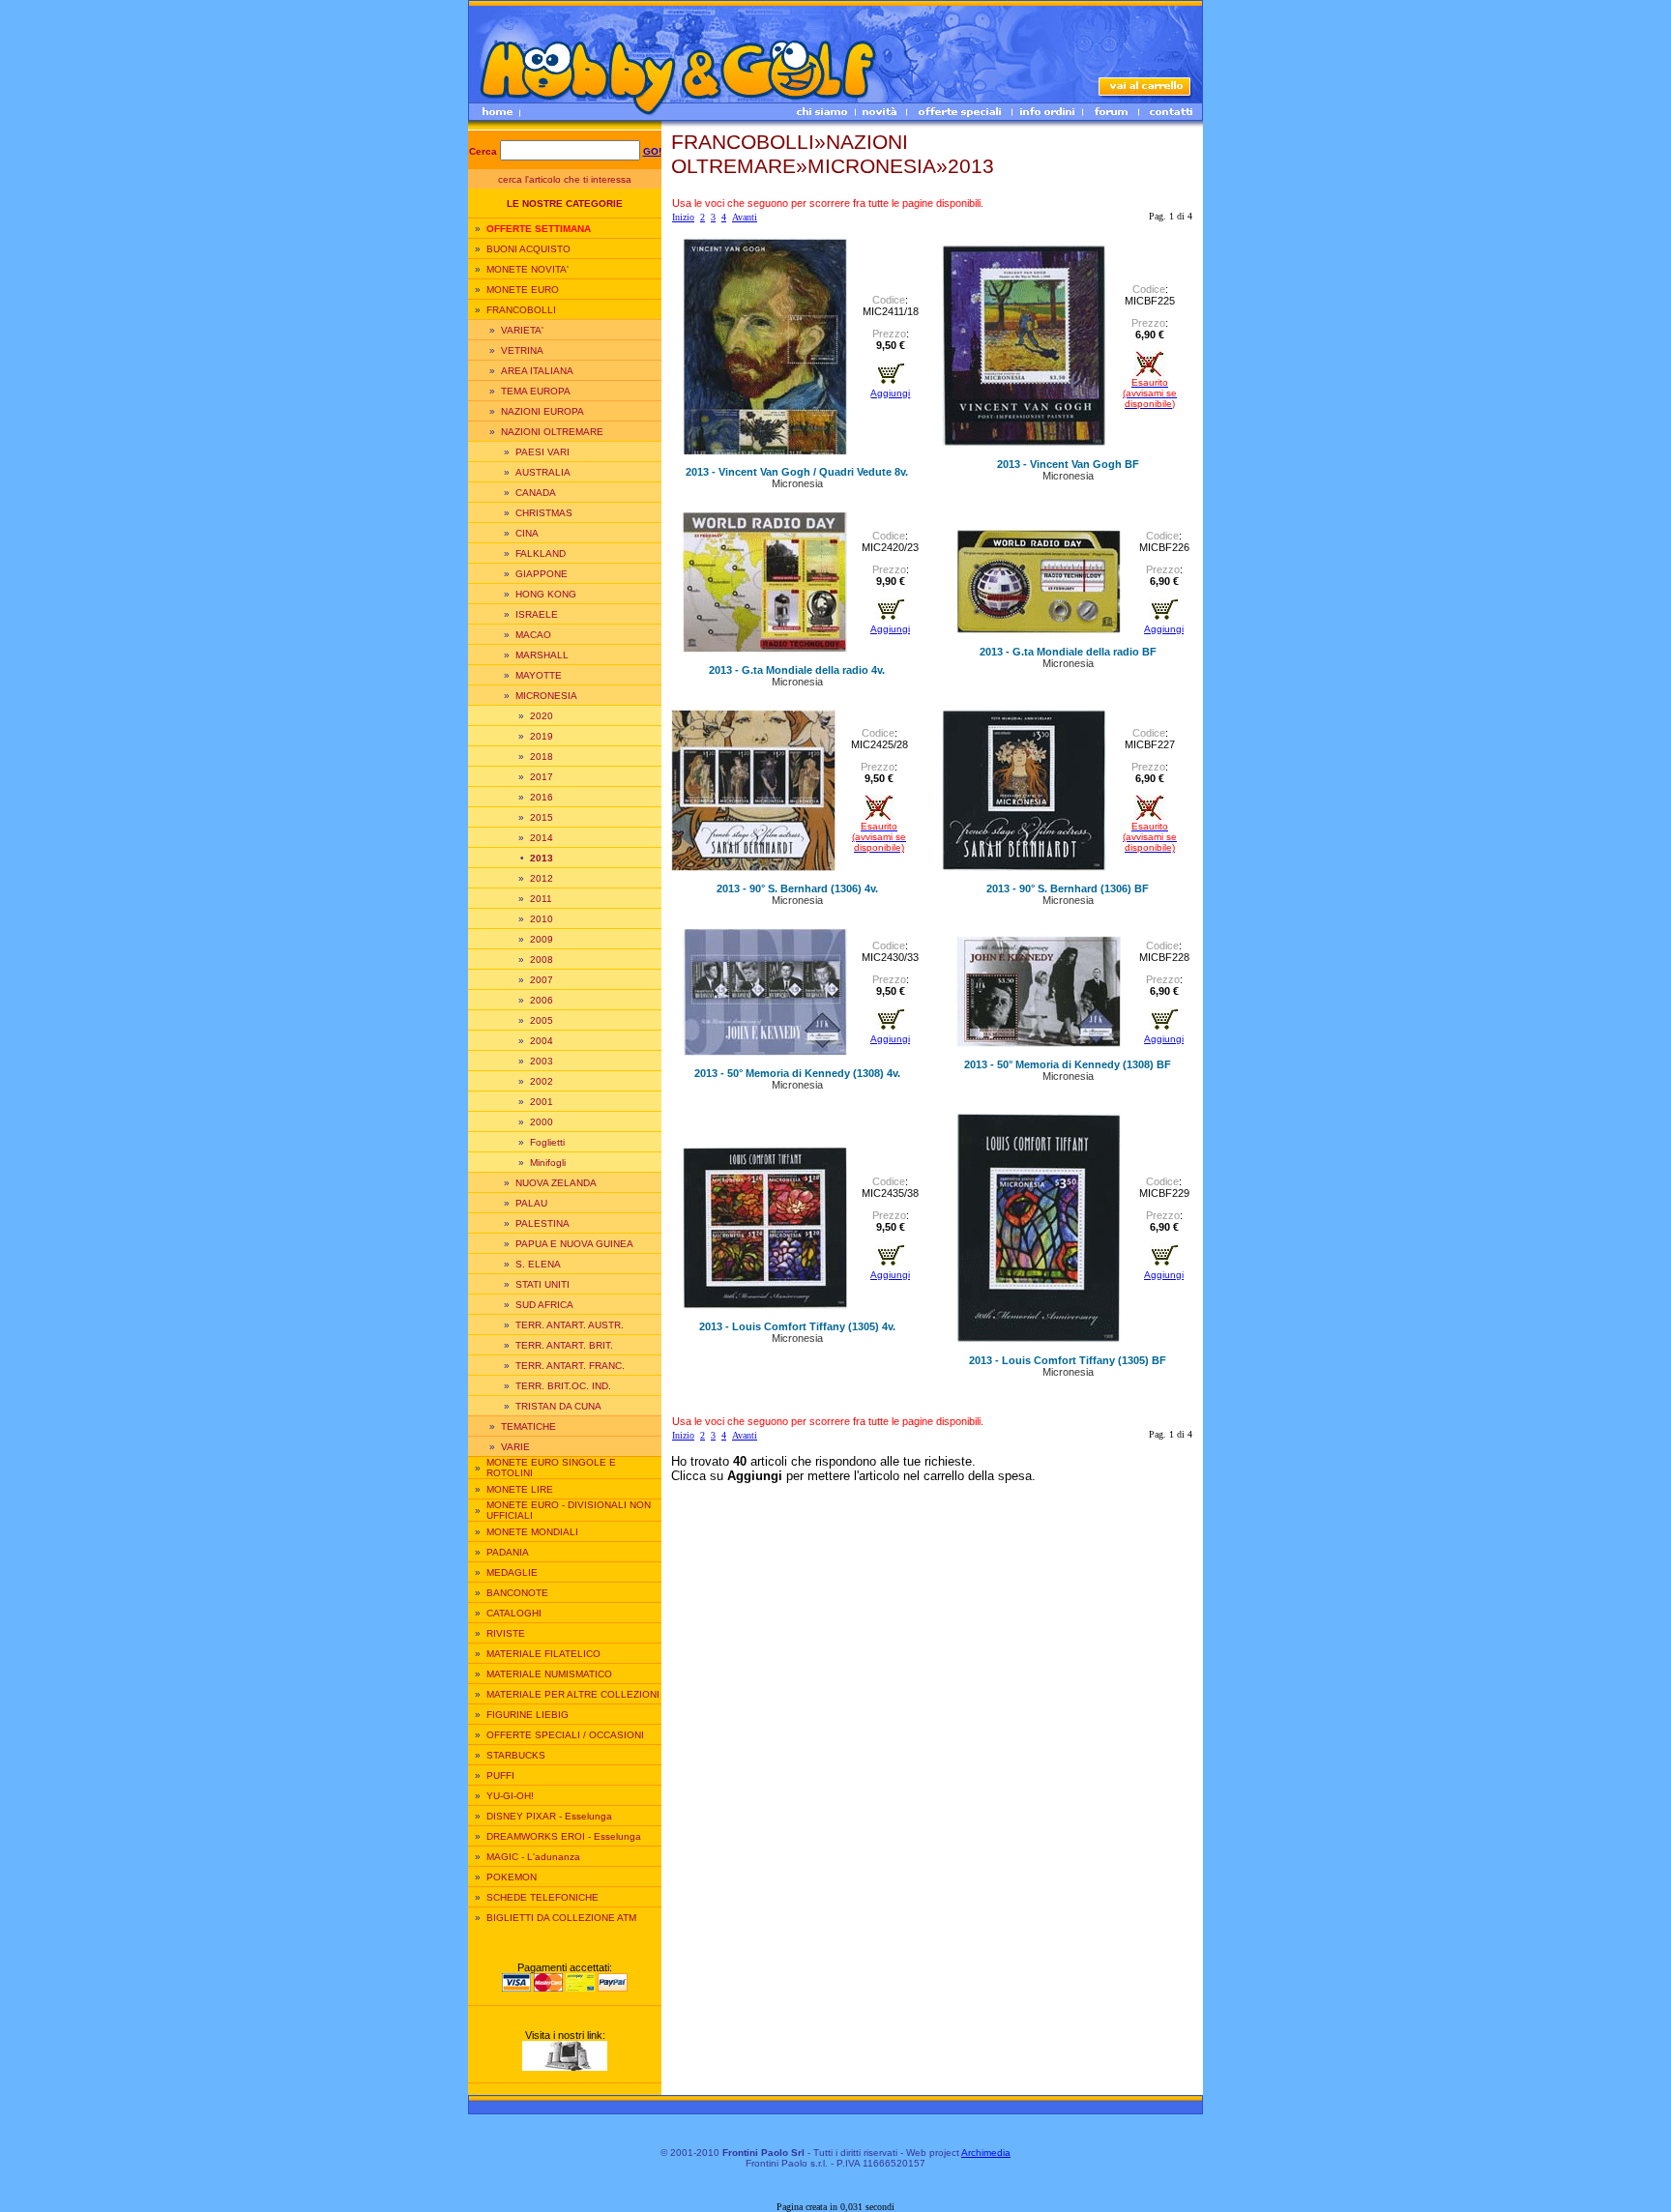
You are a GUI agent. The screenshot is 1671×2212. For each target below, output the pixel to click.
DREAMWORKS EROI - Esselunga (564, 1836)
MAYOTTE (539, 675)
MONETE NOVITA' (528, 269)
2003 (542, 1061)
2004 (542, 1041)
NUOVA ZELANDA (556, 1183)
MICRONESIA (546, 696)
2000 (542, 1122)
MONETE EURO (523, 290)
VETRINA (522, 350)
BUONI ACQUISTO (528, 249)
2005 (542, 1020)
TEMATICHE (528, 1426)
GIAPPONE (542, 574)
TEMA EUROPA (536, 391)
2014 (542, 838)
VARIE (515, 1447)
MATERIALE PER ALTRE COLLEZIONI (573, 1694)
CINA (527, 533)
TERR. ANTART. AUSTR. (570, 1325)
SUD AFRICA (544, 1305)
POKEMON (512, 1877)
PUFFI (500, 1775)
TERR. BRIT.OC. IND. (563, 1386)
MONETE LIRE (520, 1489)
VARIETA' (522, 330)
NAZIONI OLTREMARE (552, 432)
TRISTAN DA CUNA (558, 1406)
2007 (542, 980)
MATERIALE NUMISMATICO (549, 1674)
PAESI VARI (542, 452)
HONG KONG (546, 594)
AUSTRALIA (543, 472)
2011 (541, 899)
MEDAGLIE (512, 1572)
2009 (542, 939)
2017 (542, 777)
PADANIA (508, 1552)
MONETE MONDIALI (532, 1532)
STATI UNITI (542, 1284)
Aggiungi (890, 393)
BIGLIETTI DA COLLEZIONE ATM (561, 1918)
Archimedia (986, 2153)
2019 (542, 736)
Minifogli (548, 1163)
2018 (542, 757)
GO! (652, 151)
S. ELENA (538, 1264)
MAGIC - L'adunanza (533, 1857)
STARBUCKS (516, 1755)
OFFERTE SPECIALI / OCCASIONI (565, 1735)
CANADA (536, 493)
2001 (542, 1102)
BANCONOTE (517, 1593)
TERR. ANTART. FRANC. (570, 1366)
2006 (542, 1000)
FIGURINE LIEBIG (528, 1715)
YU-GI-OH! (510, 1796)
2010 (542, 919)
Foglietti (547, 1142)
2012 (542, 878)
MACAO (533, 635)
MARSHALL (542, 655)
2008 (542, 960)
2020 (542, 716)
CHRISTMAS (544, 513)
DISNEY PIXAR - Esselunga (549, 1816)
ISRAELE (537, 614)
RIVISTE (506, 1633)
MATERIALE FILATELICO (543, 1654)
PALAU (531, 1203)
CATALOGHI (514, 1613)
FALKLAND (541, 553)
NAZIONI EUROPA (542, 411)
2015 (542, 817)
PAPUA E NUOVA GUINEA (574, 1244)
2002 (542, 1081)
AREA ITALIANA (537, 371)
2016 (542, 797)
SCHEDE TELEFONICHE (542, 1897)
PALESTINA (542, 1223)
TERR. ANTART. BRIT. (564, 1345)
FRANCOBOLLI (521, 310)
